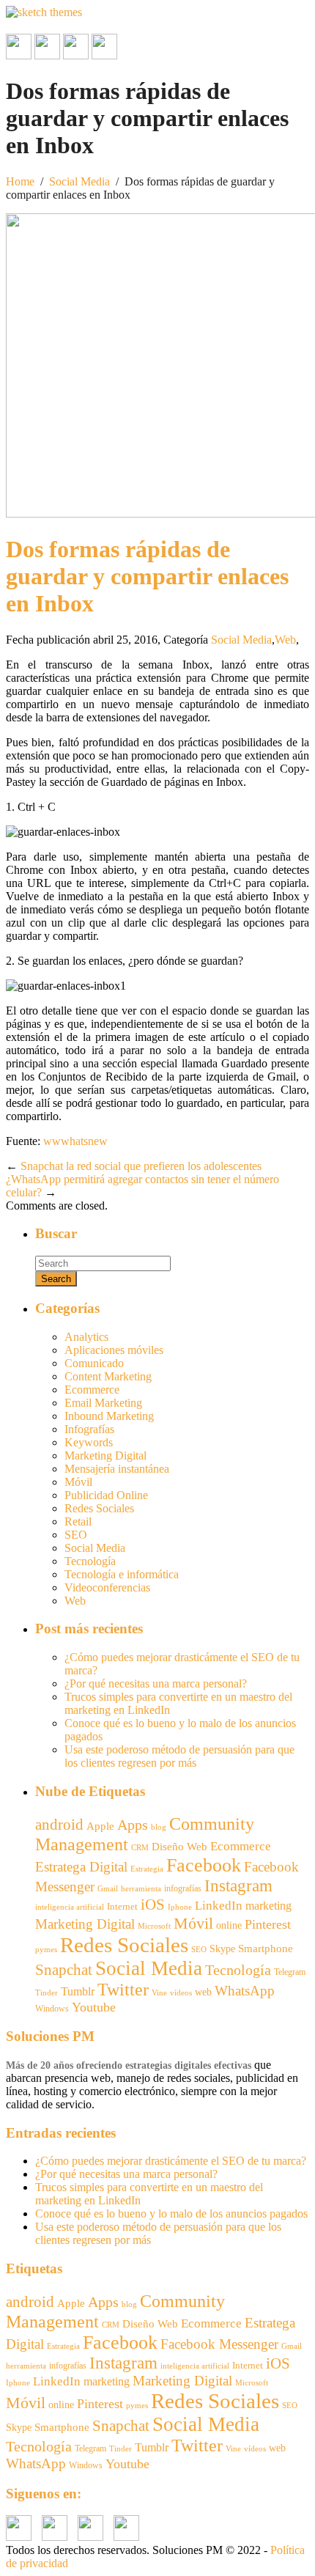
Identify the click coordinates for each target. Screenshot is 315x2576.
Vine (159, 1993)
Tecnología (90, 1561)
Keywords (89, 1442)
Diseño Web (179, 1847)
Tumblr (78, 1991)
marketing (268, 1906)
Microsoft (154, 1926)
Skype (222, 1949)
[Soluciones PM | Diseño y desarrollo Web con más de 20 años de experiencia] (44, 12)
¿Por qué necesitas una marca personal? (156, 1683)
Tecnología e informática (122, 1574)
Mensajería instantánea (117, 1469)
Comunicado (94, 1363)
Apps (133, 1825)
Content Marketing (108, 1376)
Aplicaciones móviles (114, 1350)
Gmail (108, 1888)
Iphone (180, 1907)
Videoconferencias (107, 1587)
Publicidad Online (106, 1495)
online (229, 1925)
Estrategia (147, 1869)
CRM (140, 1847)
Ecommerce (92, 1390)
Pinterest (268, 1924)
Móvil (78, 1482)
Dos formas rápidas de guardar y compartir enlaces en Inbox (147, 576)
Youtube (94, 2007)
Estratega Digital (81, 1867)
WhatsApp (245, 1991)
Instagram (238, 1886)
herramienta (141, 1889)
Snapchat (64, 1970)
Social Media (79, 181)
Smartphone (266, 1948)
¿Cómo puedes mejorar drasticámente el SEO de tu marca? (171, 2161)
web (203, 1992)
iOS (153, 1905)
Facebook (204, 1865)
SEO (76, 1535)
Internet (122, 1906)
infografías (183, 1888)
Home (20, 181)
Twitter (123, 1990)
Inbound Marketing (109, 1416)
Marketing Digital (105, 1456)
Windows (52, 2009)
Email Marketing (103, 1403)
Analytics (86, 1337)
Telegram (290, 1972)
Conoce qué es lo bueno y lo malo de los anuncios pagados (171, 2213)
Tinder (47, 1992)
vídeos (181, 1993)
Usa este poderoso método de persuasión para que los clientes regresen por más (179, 1756)
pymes (46, 1950)
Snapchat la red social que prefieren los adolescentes (141, 1166)
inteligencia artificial (70, 1907)
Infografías (89, 1429)
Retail (78, 1521)
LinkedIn (219, 1906)
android (59, 1825)
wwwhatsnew (75, 1141)
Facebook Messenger (219, 2344)
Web (285, 640)
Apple (100, 1826)
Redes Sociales (99, 1508)
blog (159, 1827)
